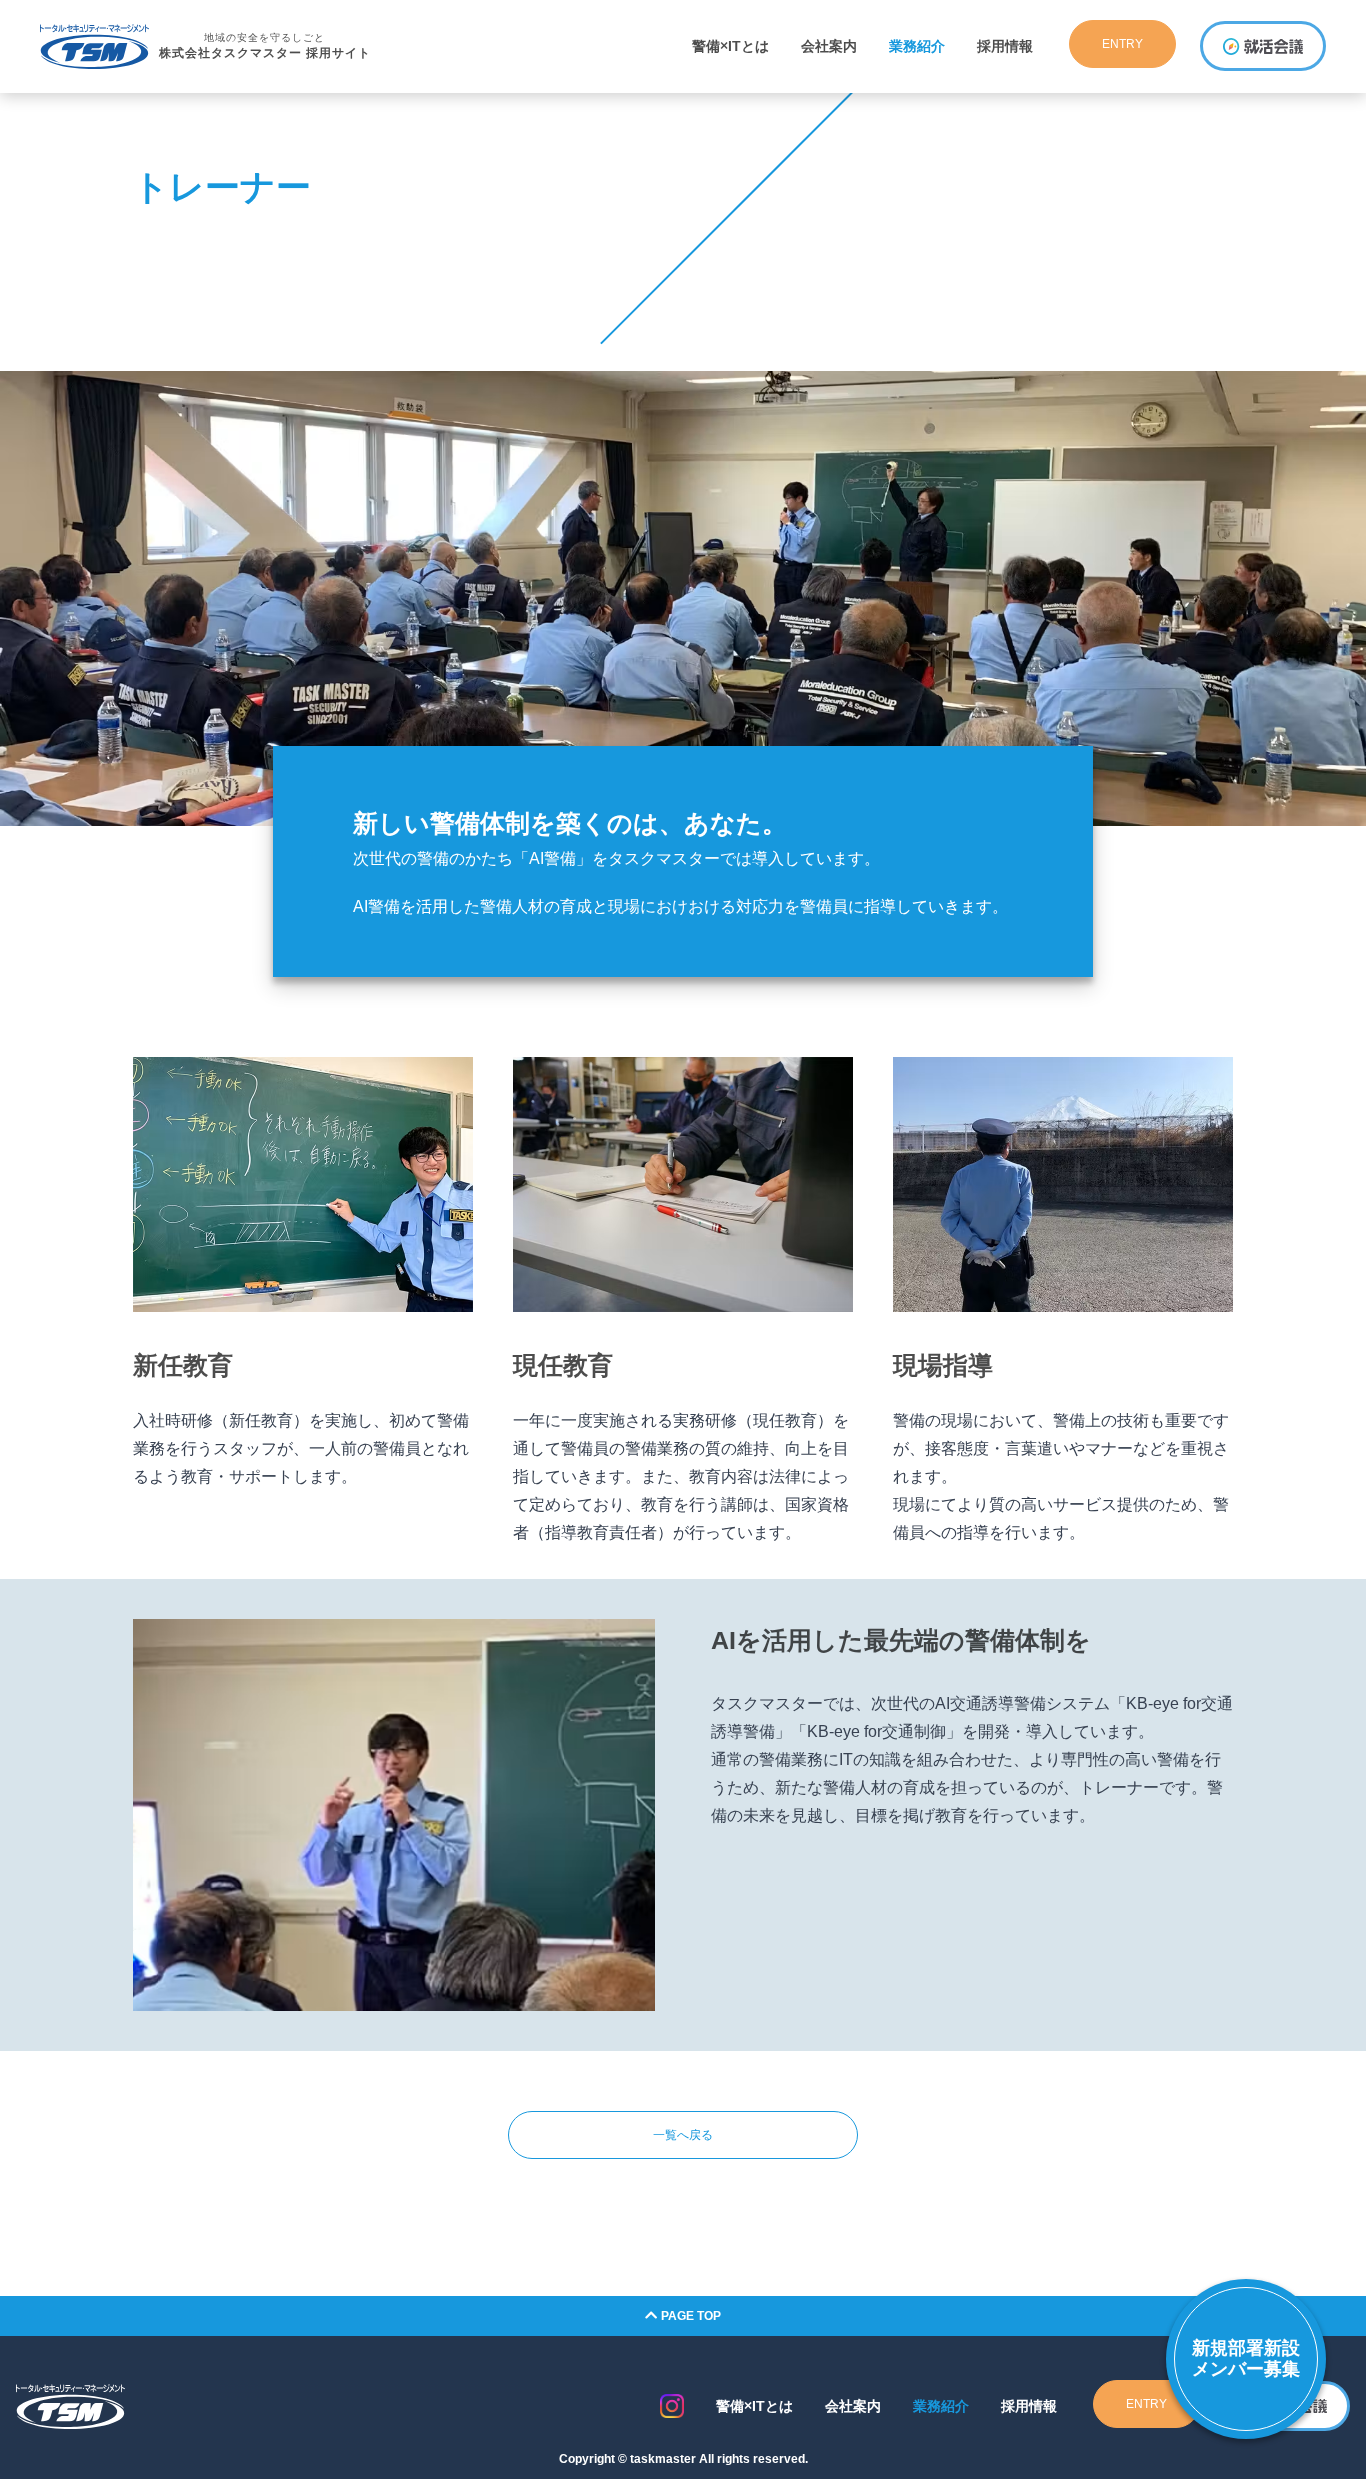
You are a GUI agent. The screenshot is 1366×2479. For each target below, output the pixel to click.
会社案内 (829, 46)
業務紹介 (917, 46)
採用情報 (1005, 46)
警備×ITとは (730, 46)
